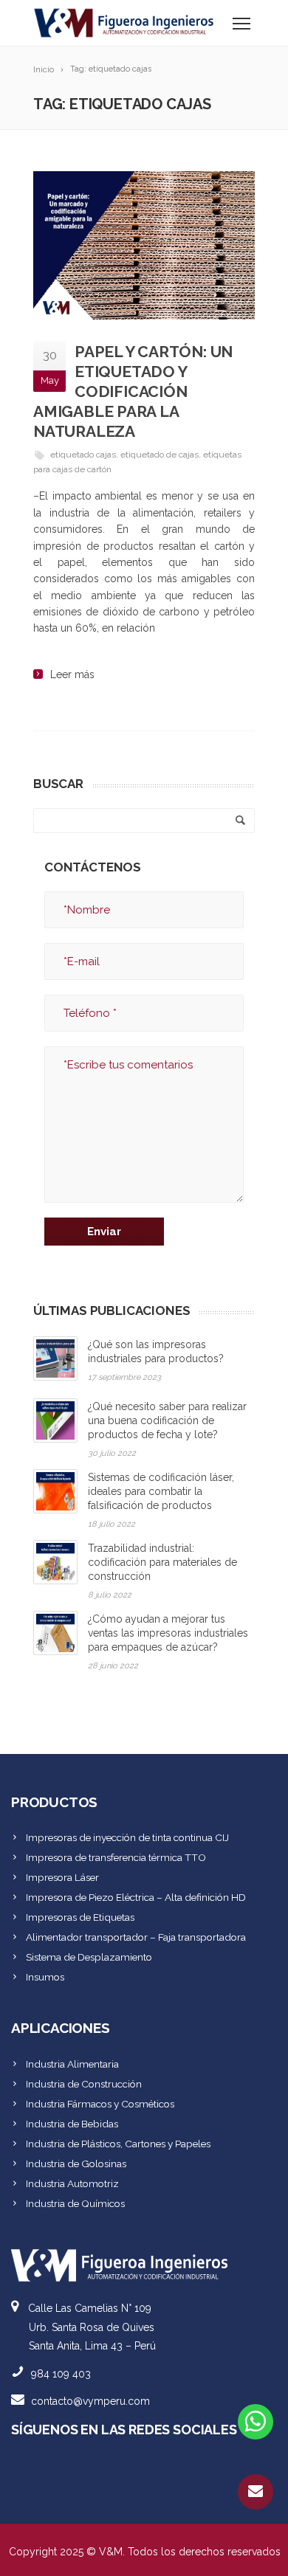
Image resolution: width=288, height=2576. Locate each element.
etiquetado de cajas (160, 455)
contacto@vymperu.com (90, 2401)
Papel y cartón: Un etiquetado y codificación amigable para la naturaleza (133, 391)
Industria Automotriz (72, 2183)
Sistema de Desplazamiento (89, 1957)
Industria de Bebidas (72, 2124)
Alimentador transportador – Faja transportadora (136, 1937)
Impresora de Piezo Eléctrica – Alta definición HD (136, 1897)
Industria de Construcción (84, 2084)
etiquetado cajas (83, 455)
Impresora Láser (62, 1877)
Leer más (72, 674)
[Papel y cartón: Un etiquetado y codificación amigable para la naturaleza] (144, 245)
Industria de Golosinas (76, 2164)
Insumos (45, 1977)
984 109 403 (61, 2374)
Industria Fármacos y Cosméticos (100, 2104)
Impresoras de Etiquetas (80, 1917)
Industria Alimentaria (72, 2064)
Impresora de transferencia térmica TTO (116, 1857)
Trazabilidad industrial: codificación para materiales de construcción (162, 1562)
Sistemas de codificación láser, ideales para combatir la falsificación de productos (161, 1491)
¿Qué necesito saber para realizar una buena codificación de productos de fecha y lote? (167, 1420)
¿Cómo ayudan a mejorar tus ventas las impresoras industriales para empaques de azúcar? (168, 1633)
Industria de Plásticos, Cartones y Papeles (118, 2144)
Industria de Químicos (75, 2203)
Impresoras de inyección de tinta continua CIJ (127, 1837)
